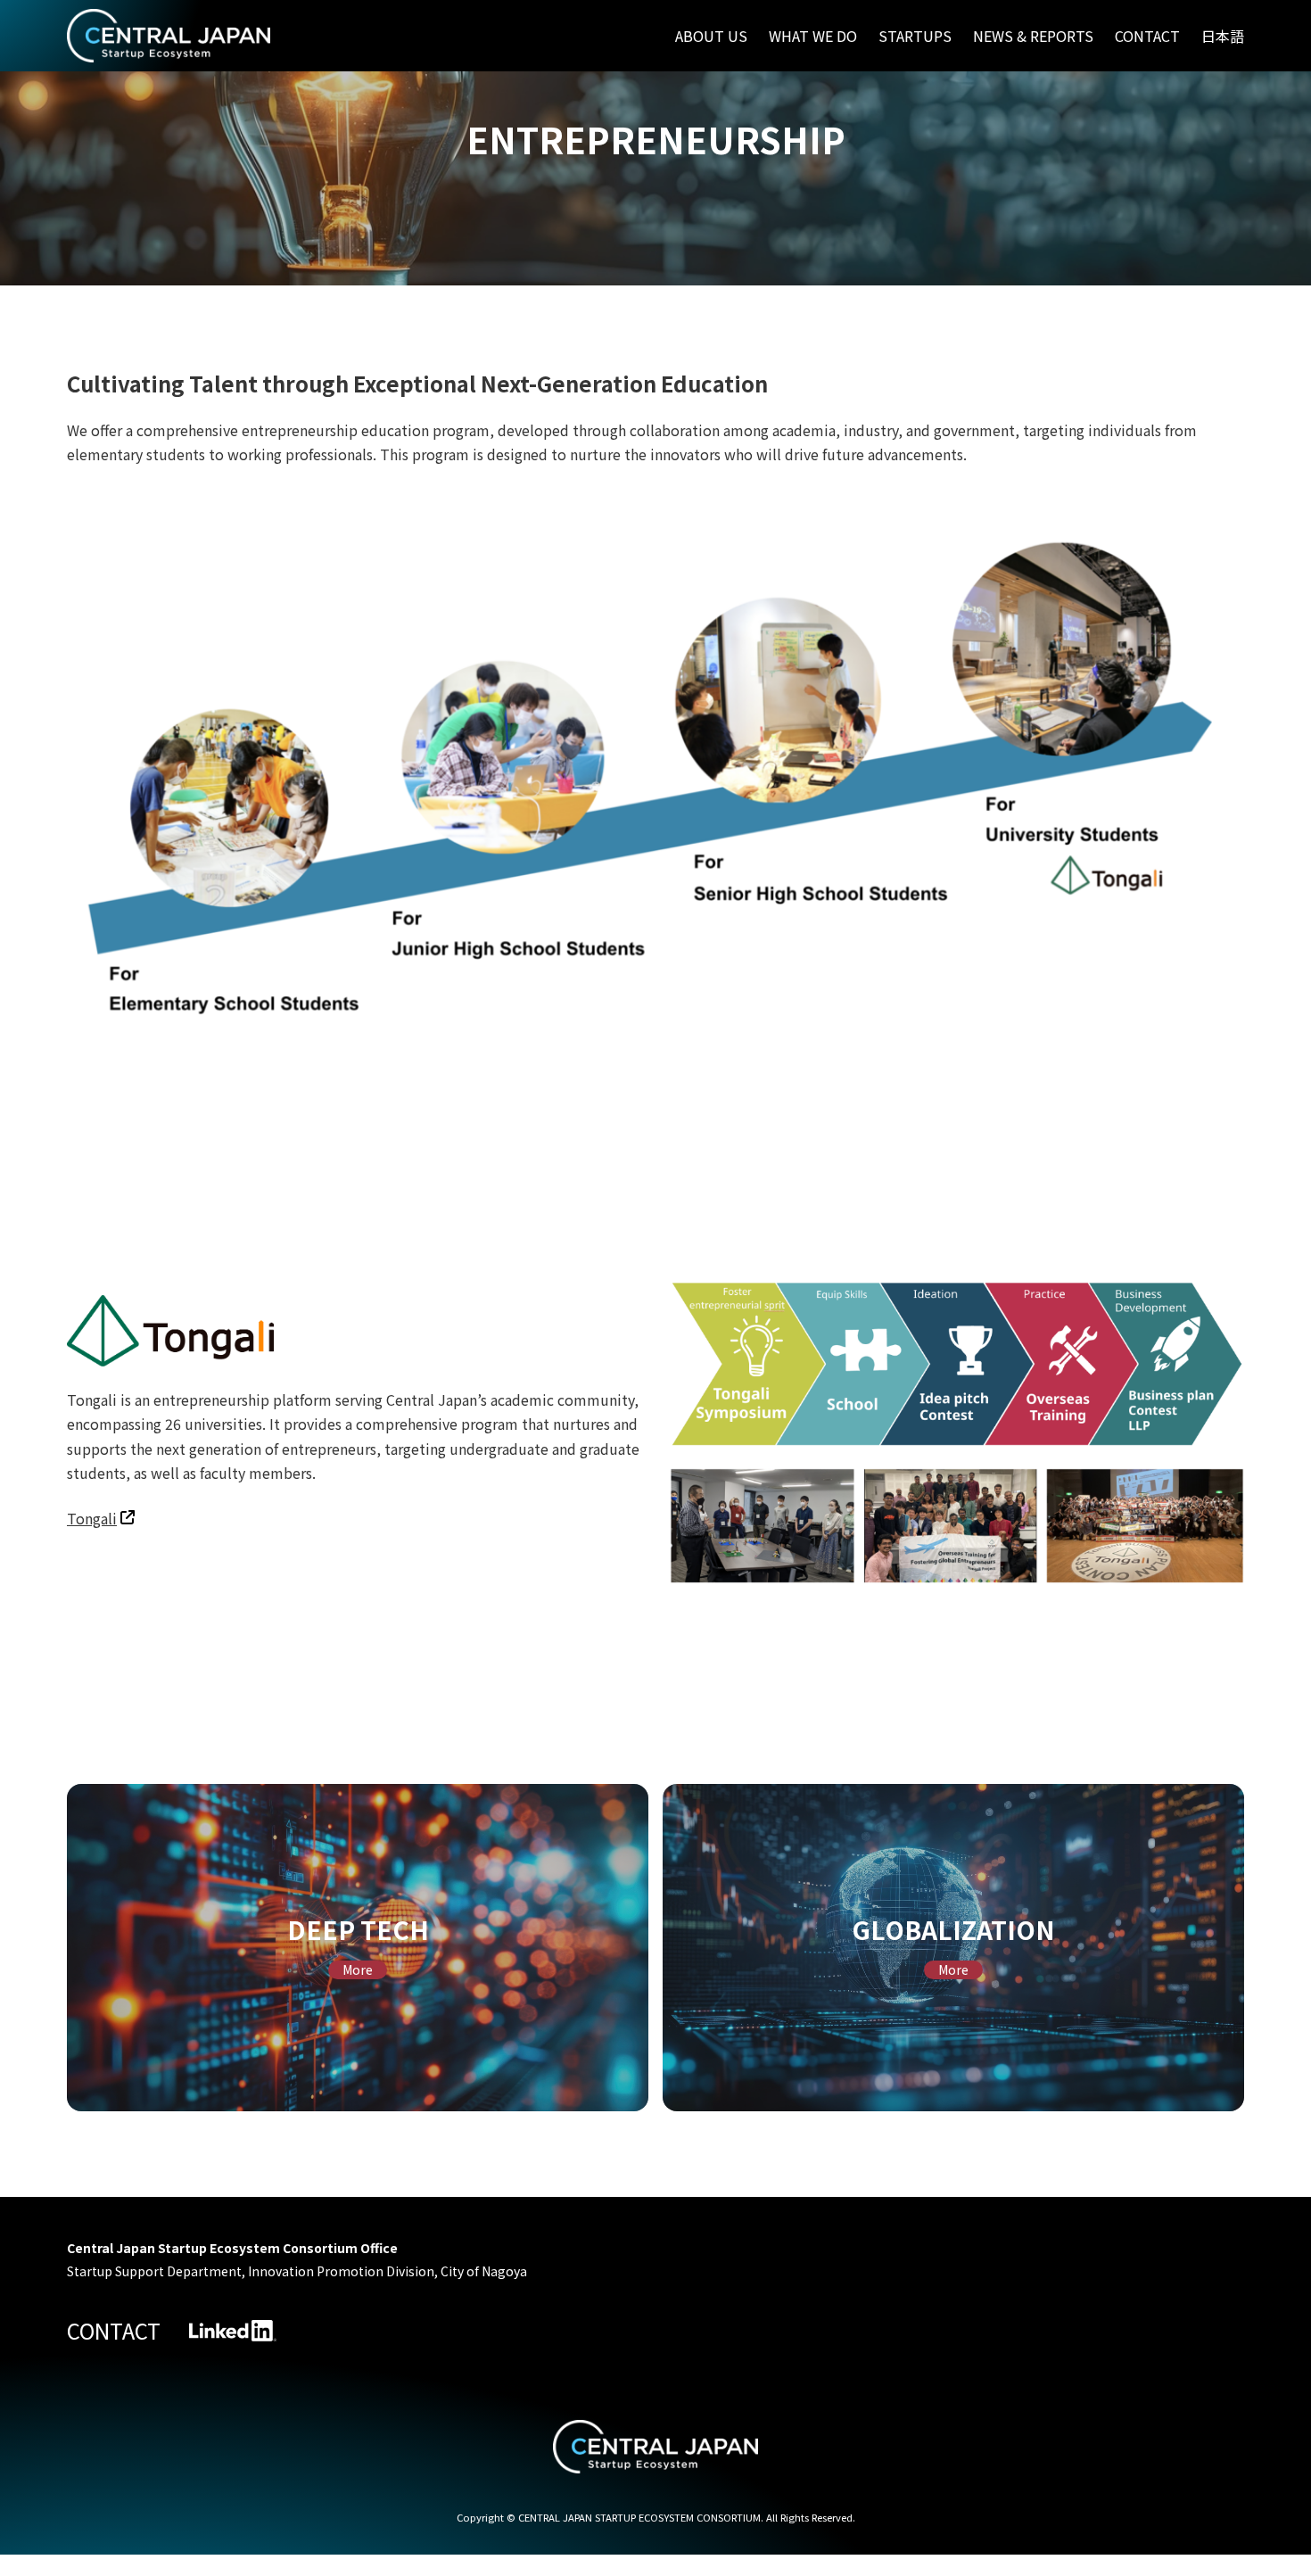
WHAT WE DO (813, 36)
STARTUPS (915, 36)
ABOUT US (711, 36)
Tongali (92, 1518)
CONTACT (1147, 36)
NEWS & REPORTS (1033, 36)
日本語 (1223, 36)
